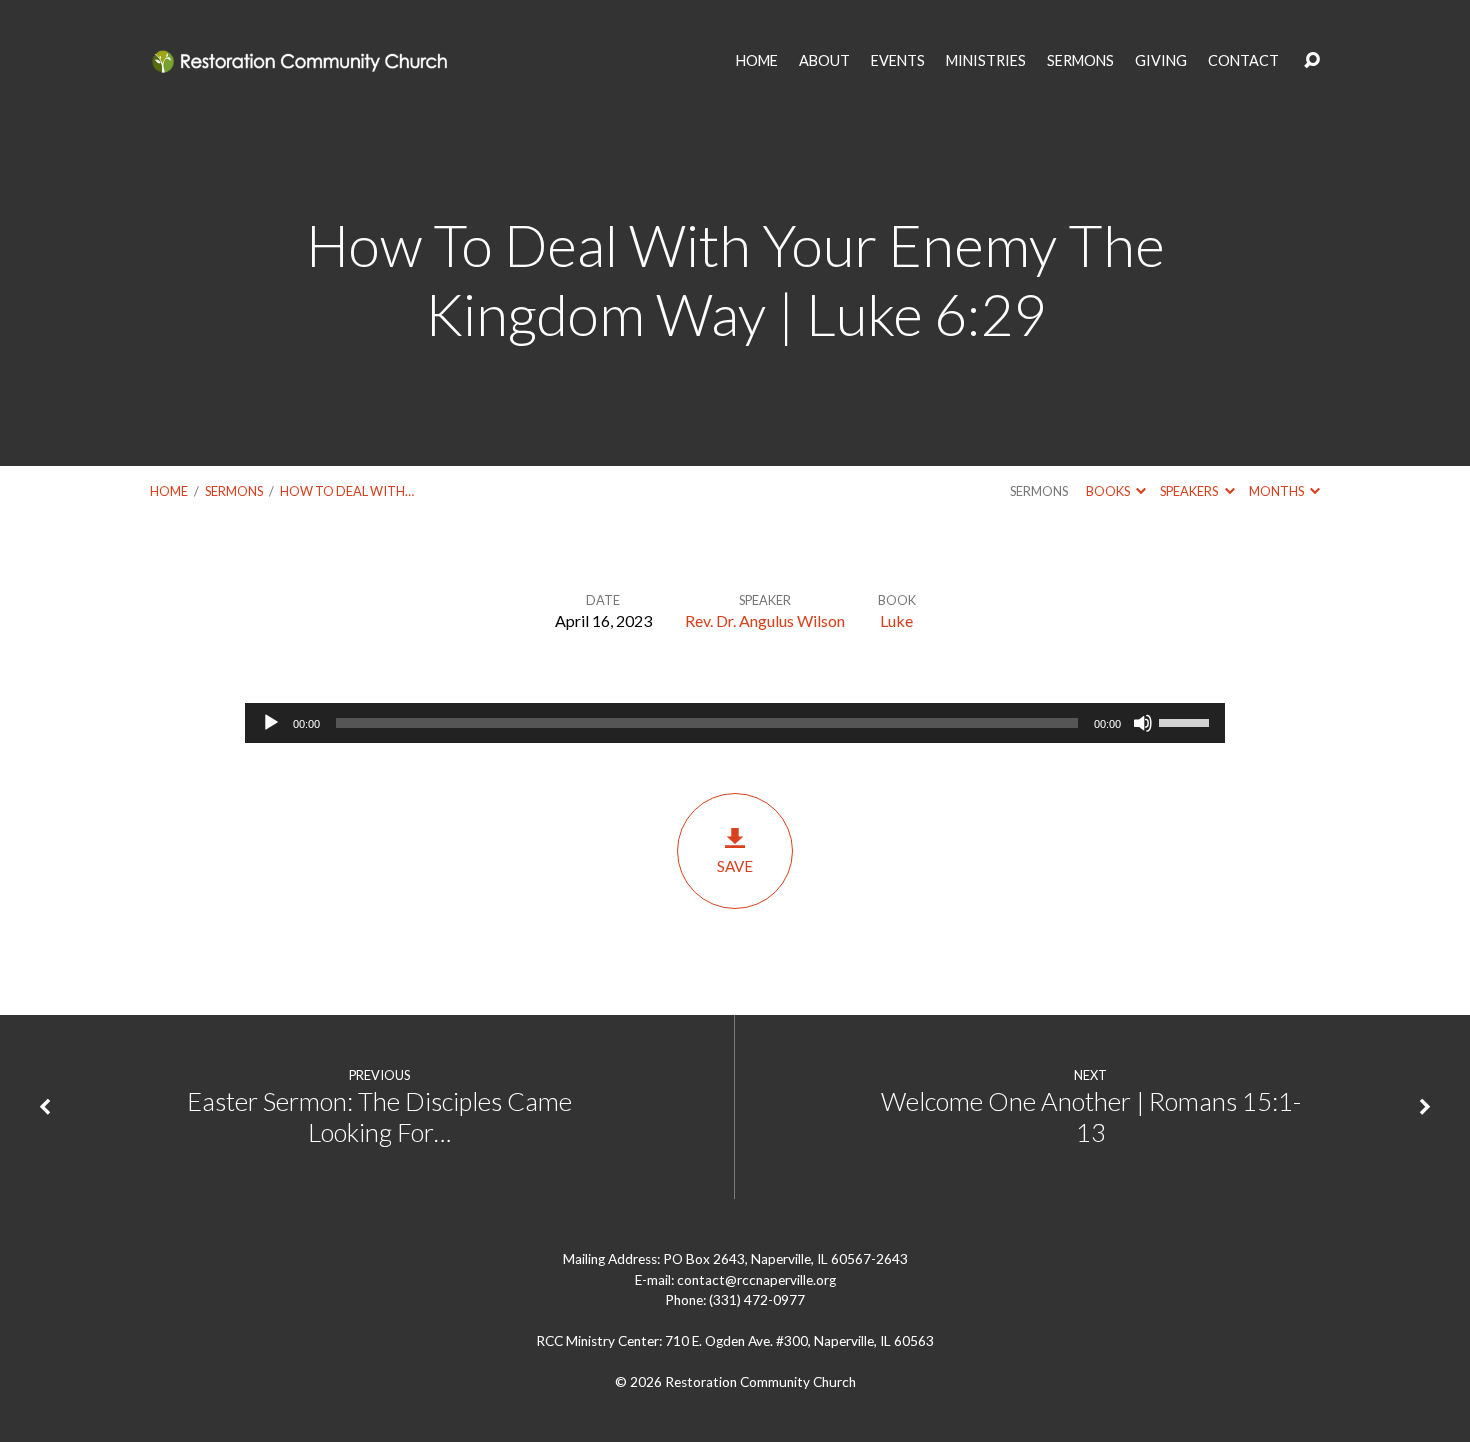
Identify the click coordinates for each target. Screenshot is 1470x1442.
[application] (735, 723)
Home (169, 491)
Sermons (234, 491)
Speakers (1190, 491)
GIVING (1161, 61)
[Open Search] (1312, 61)
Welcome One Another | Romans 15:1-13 (1091, 1116)
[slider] (1187, 721)
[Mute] (1143, 723)
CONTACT (1243, 61)
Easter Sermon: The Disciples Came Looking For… (379, 1116)
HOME (757, 61)
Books (1109, 491)
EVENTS (898, 61)
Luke (896, 620)
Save (735, 866)
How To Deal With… (347, 491)
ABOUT (824, 61)
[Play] (271, 723)
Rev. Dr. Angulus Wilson (765, 620)
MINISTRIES (986, 61)
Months (1277, 491)
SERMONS (1080, 61)
